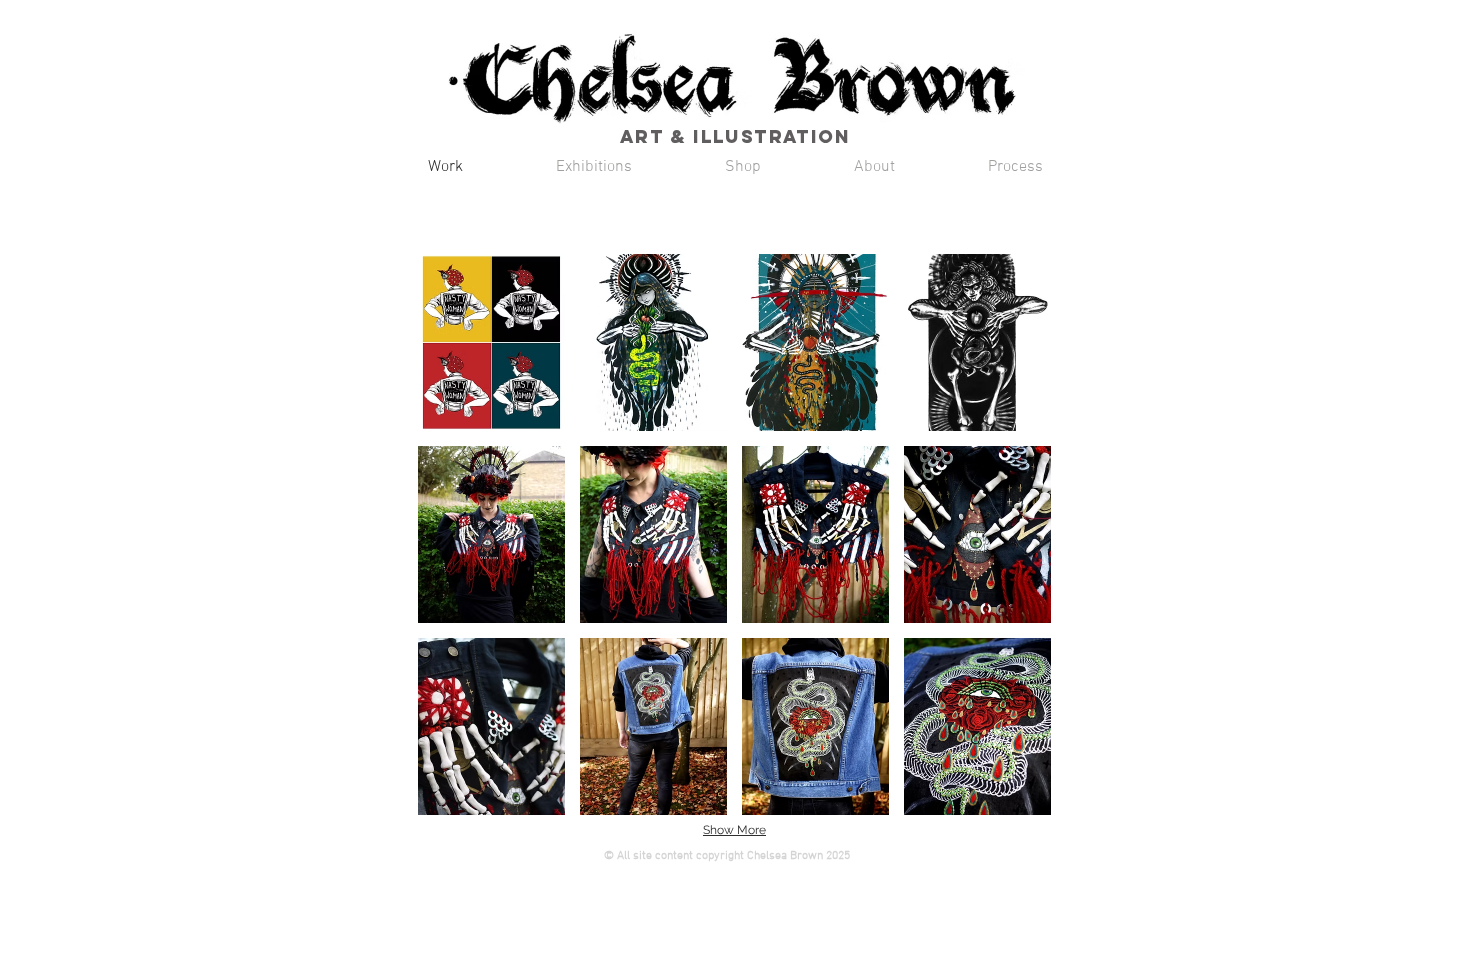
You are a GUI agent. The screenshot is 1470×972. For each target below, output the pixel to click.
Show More (734, 830)
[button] (491, 342)
